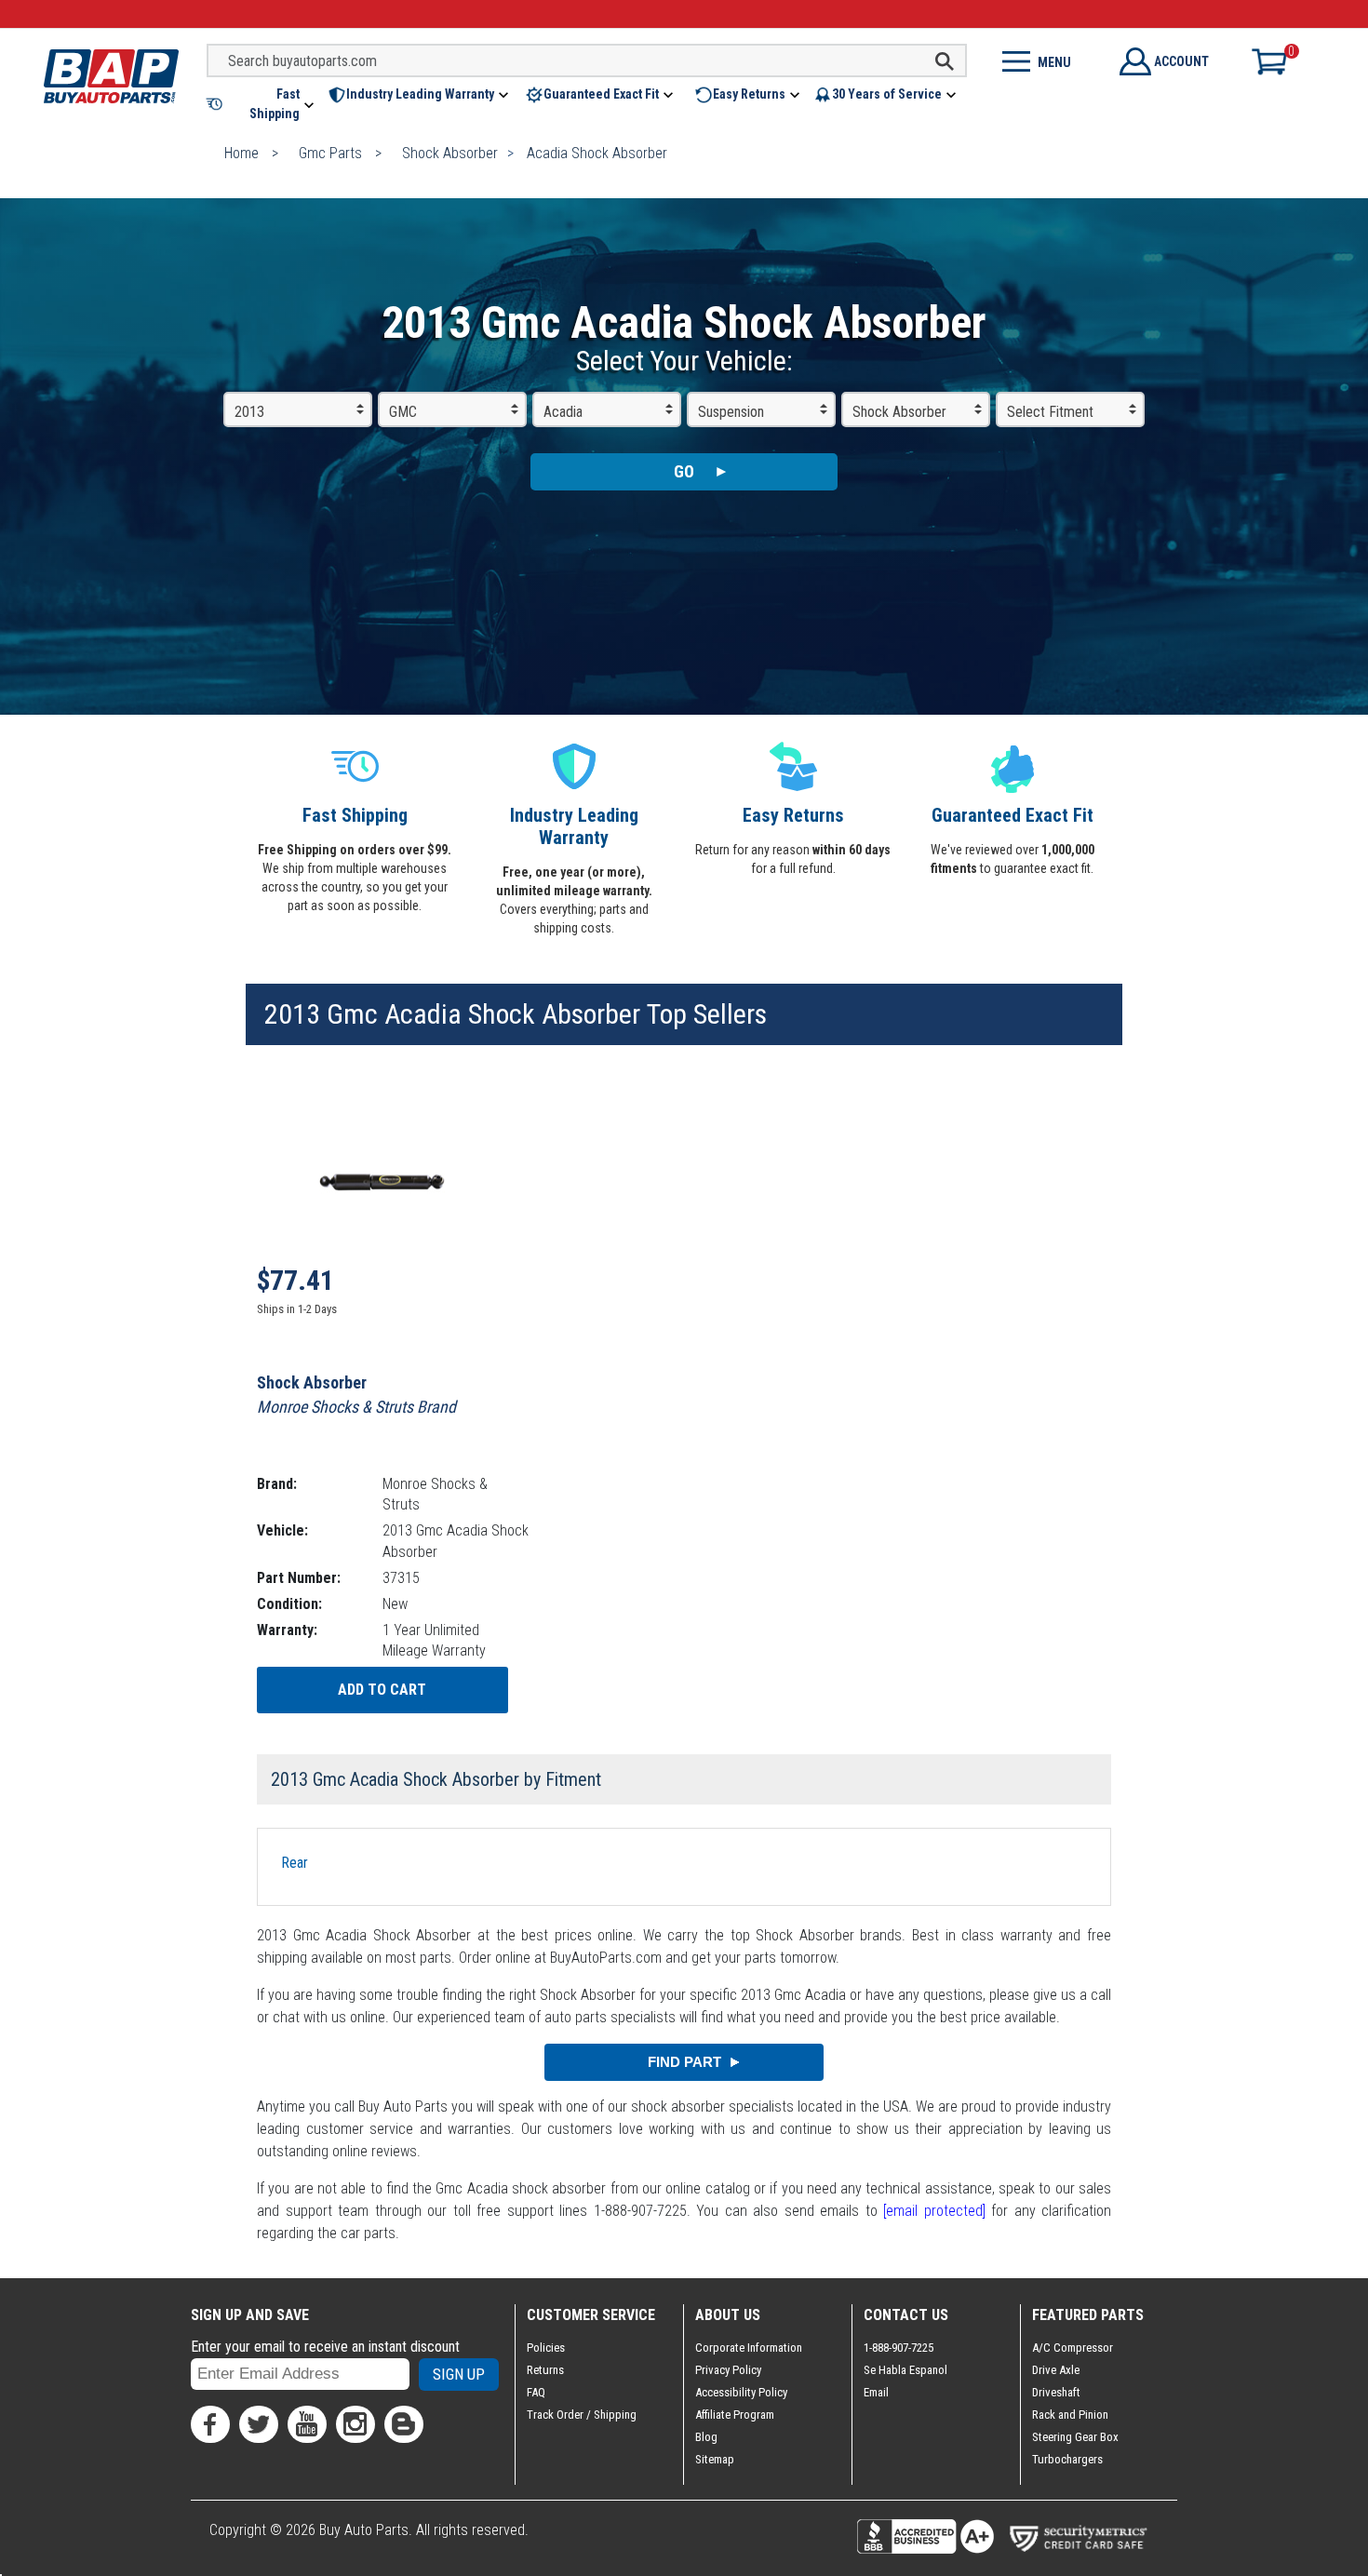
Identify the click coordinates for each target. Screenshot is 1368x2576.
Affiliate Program (735, 2415)
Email (876, 2392)
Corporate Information (749, 2348)
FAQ (536, 2392)
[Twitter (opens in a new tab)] (259, 2424)
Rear (295, 1863)
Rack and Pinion (1070, 2415)
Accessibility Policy (741, 2392)
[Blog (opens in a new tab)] (404, 2424)
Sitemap (715, 2459)
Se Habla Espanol (905, 2370)
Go (684, 471)
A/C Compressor (1073, 2348)
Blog (706, 2437)
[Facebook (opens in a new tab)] (210, 2424)
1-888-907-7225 (899, 2348)
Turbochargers (1067, 2459)
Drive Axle (1056, 2370)
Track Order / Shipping (582, 2415)
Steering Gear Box (1075, 2437)
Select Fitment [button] (1050, 412)
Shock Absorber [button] (899, 412)
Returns (545, 2370)
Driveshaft (1056, 2392)
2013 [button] (249, 412)
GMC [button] (403, 412)
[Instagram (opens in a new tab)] (355, 2424)
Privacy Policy (728, 2370)
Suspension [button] (731, 412)
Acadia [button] (563, 412)
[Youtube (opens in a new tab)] (307, 2424)
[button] (262, 104)
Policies (546, 2348)
